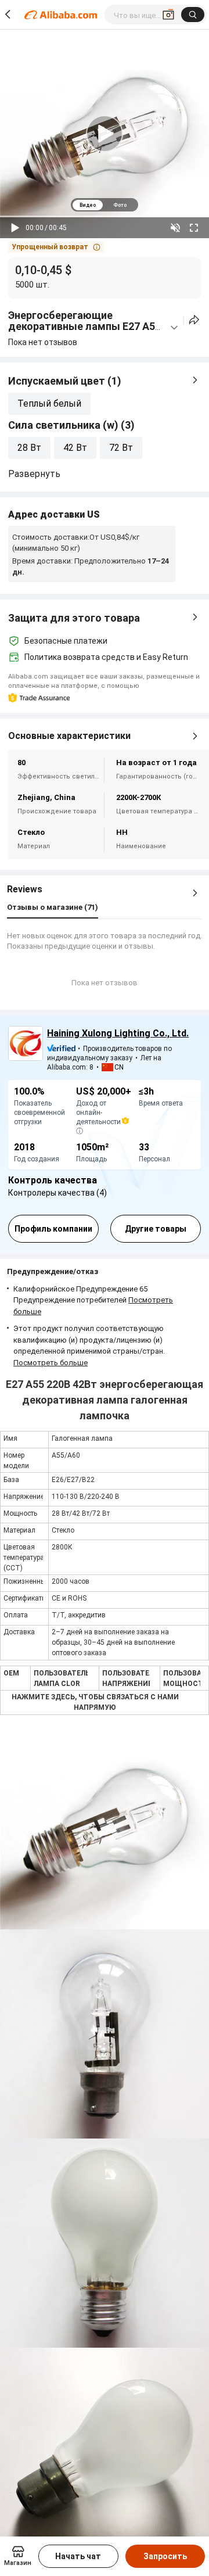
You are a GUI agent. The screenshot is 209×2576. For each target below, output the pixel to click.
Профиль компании (53, 1229)
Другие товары (156, 1229)
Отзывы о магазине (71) (53, 907)
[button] (56, 247)
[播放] (15, 228)
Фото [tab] (120, 205)
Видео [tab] (88, 205)
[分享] (194, 320)
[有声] (175, 228)
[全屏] (194, 228)
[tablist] (105, 205)
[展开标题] (174, 328)
